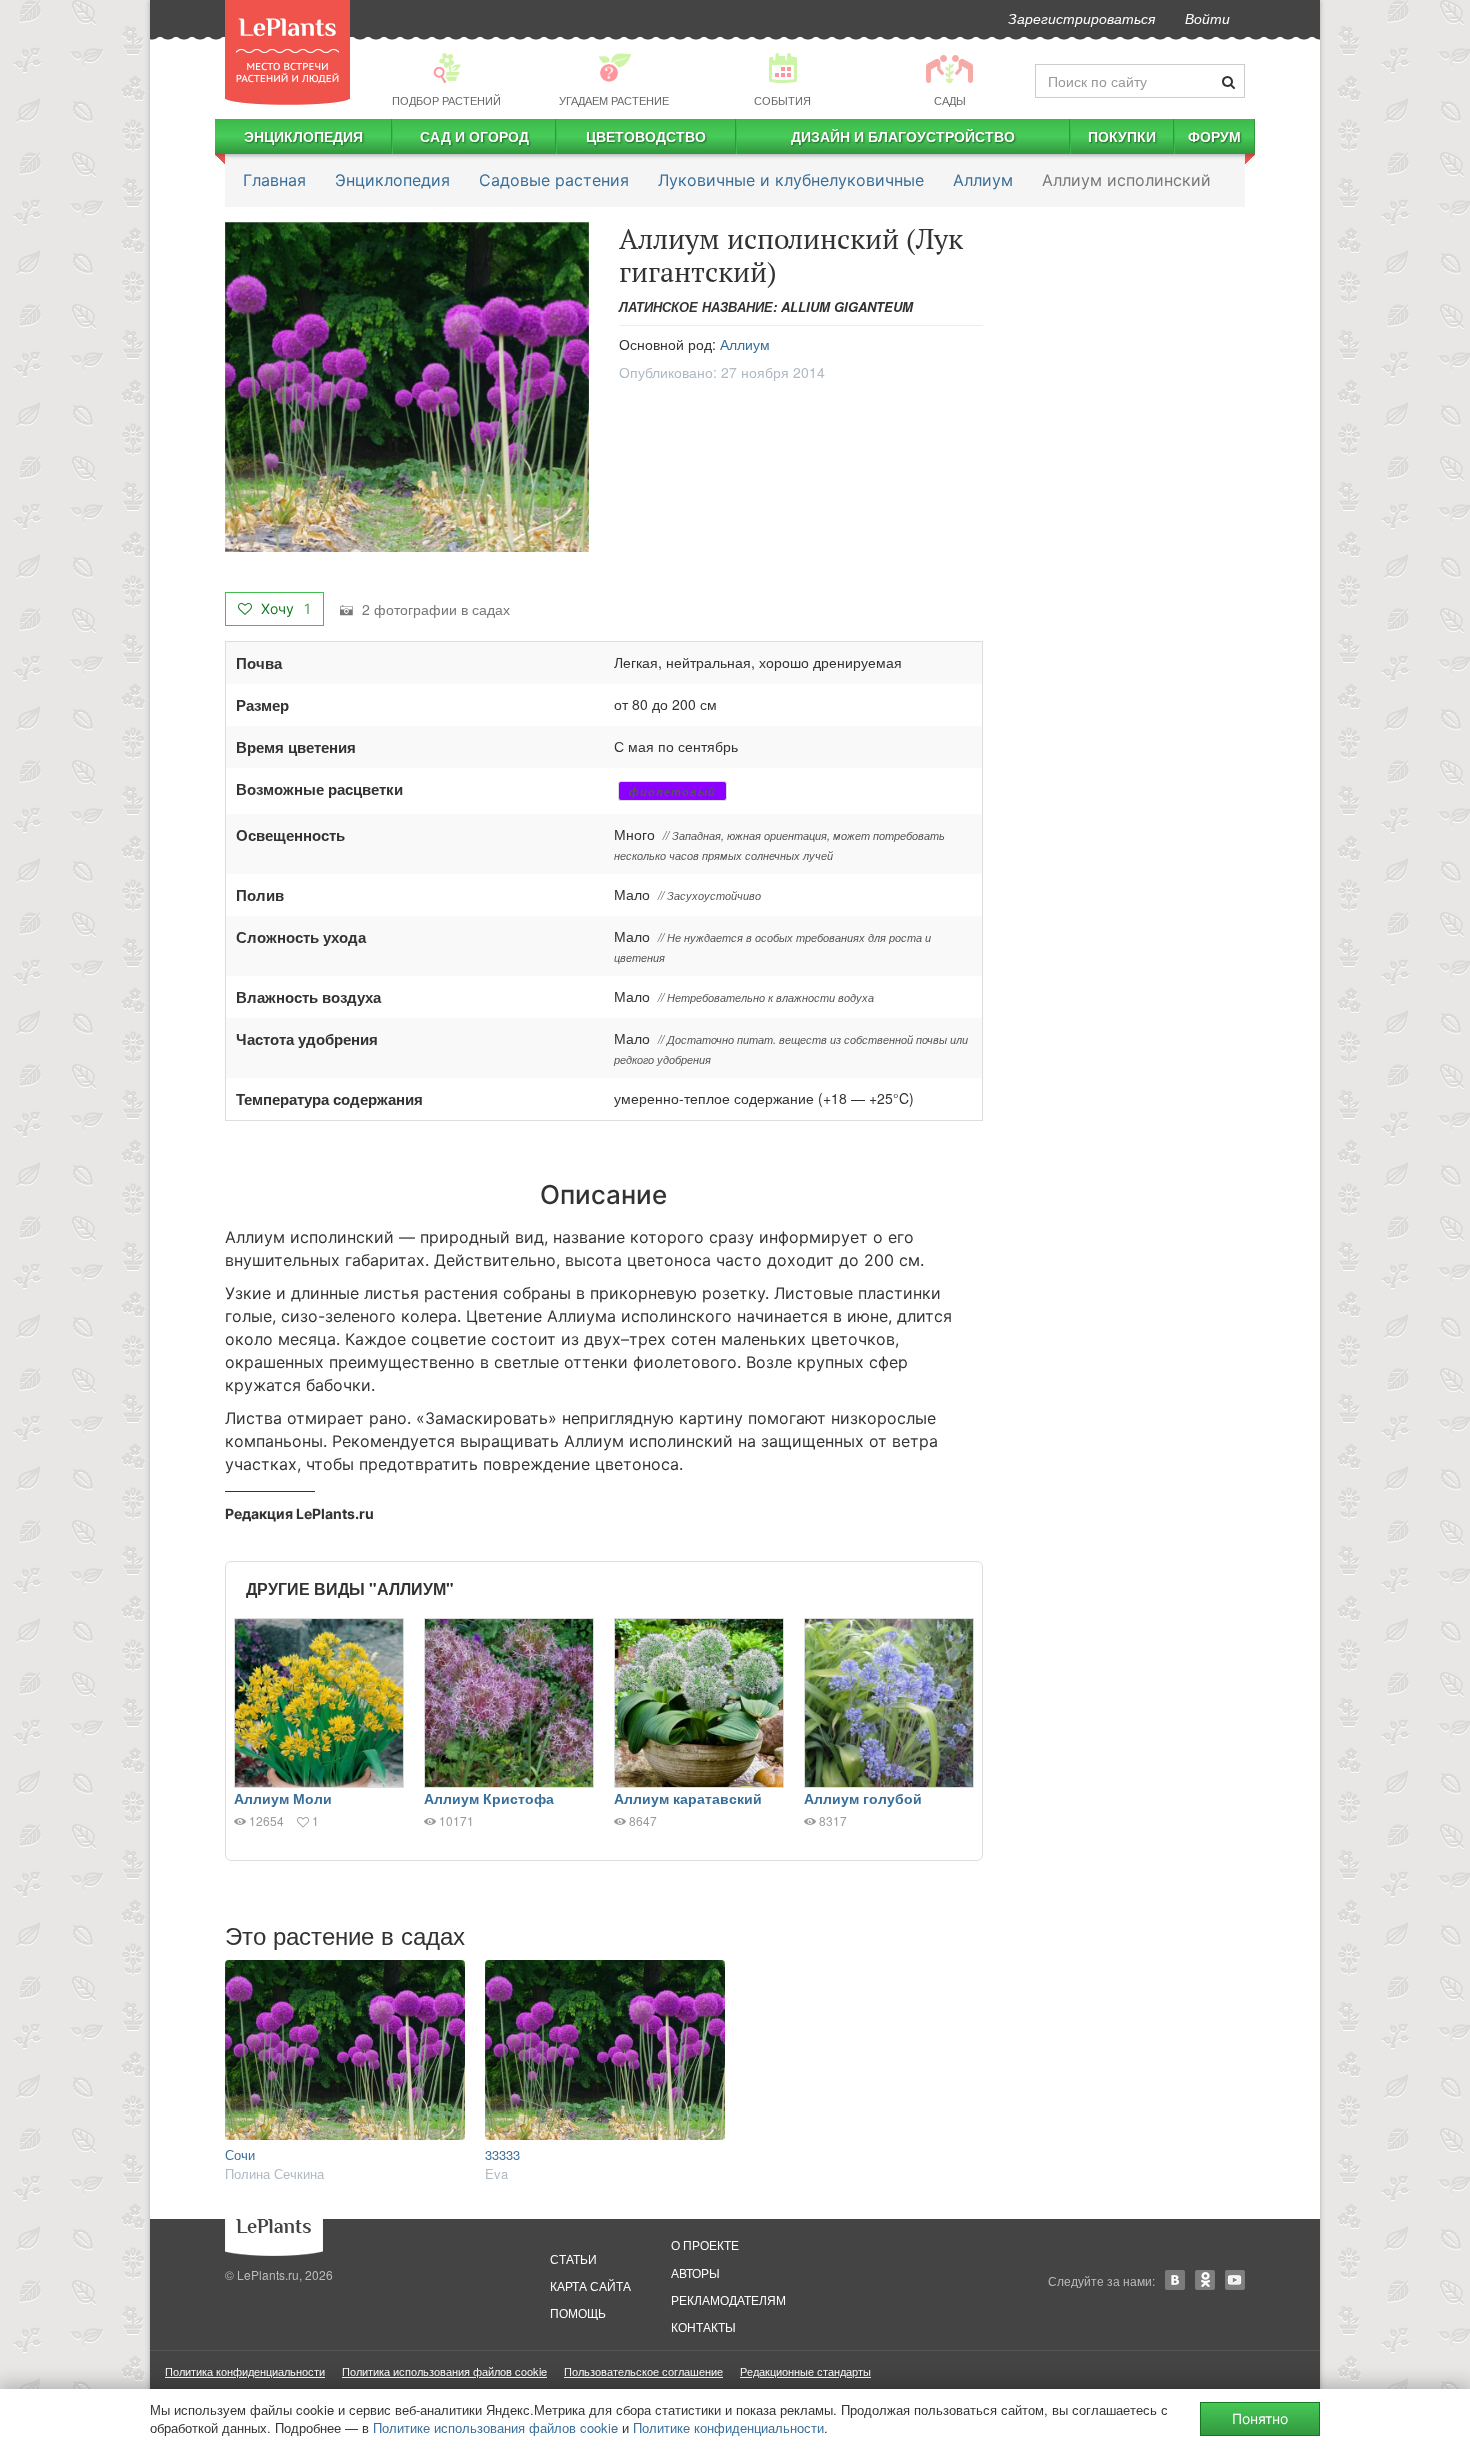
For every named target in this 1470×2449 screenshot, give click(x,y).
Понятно (1260, 2418)
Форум (1214, 136)
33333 (502, 2154)
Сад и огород (474, 136)
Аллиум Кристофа (489, 1798)
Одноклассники (1205, 2280)
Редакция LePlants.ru (299, 1513)
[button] (407, 387)
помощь (578, 2312)
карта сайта (590, 2285)
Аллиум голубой (863, 1798)
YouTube (1235, 2280)
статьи (573, 2258)
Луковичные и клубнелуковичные (791, 180)
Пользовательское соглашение (643, 2371)
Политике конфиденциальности (728, 2427)
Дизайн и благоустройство (903, 136)
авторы (695, 2272)
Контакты (703, 2326)
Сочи (240, 2154)
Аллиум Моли (283, 1798)
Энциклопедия (303, 136)
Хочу (284, 608)
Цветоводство (646, 136)
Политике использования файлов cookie (495, 2427)
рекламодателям (728, 2299)
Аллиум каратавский (688, 1798)
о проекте (705, 2244)
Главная (274, 180)
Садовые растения (554, 180)
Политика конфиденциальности (245, 2371)
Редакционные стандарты (805, 2371)
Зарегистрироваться (1081, 18)
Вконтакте (1175, 2280)
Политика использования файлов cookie (444, 2371)
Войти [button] (1207, 18)
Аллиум (983, 180)
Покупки (1122, 136)
